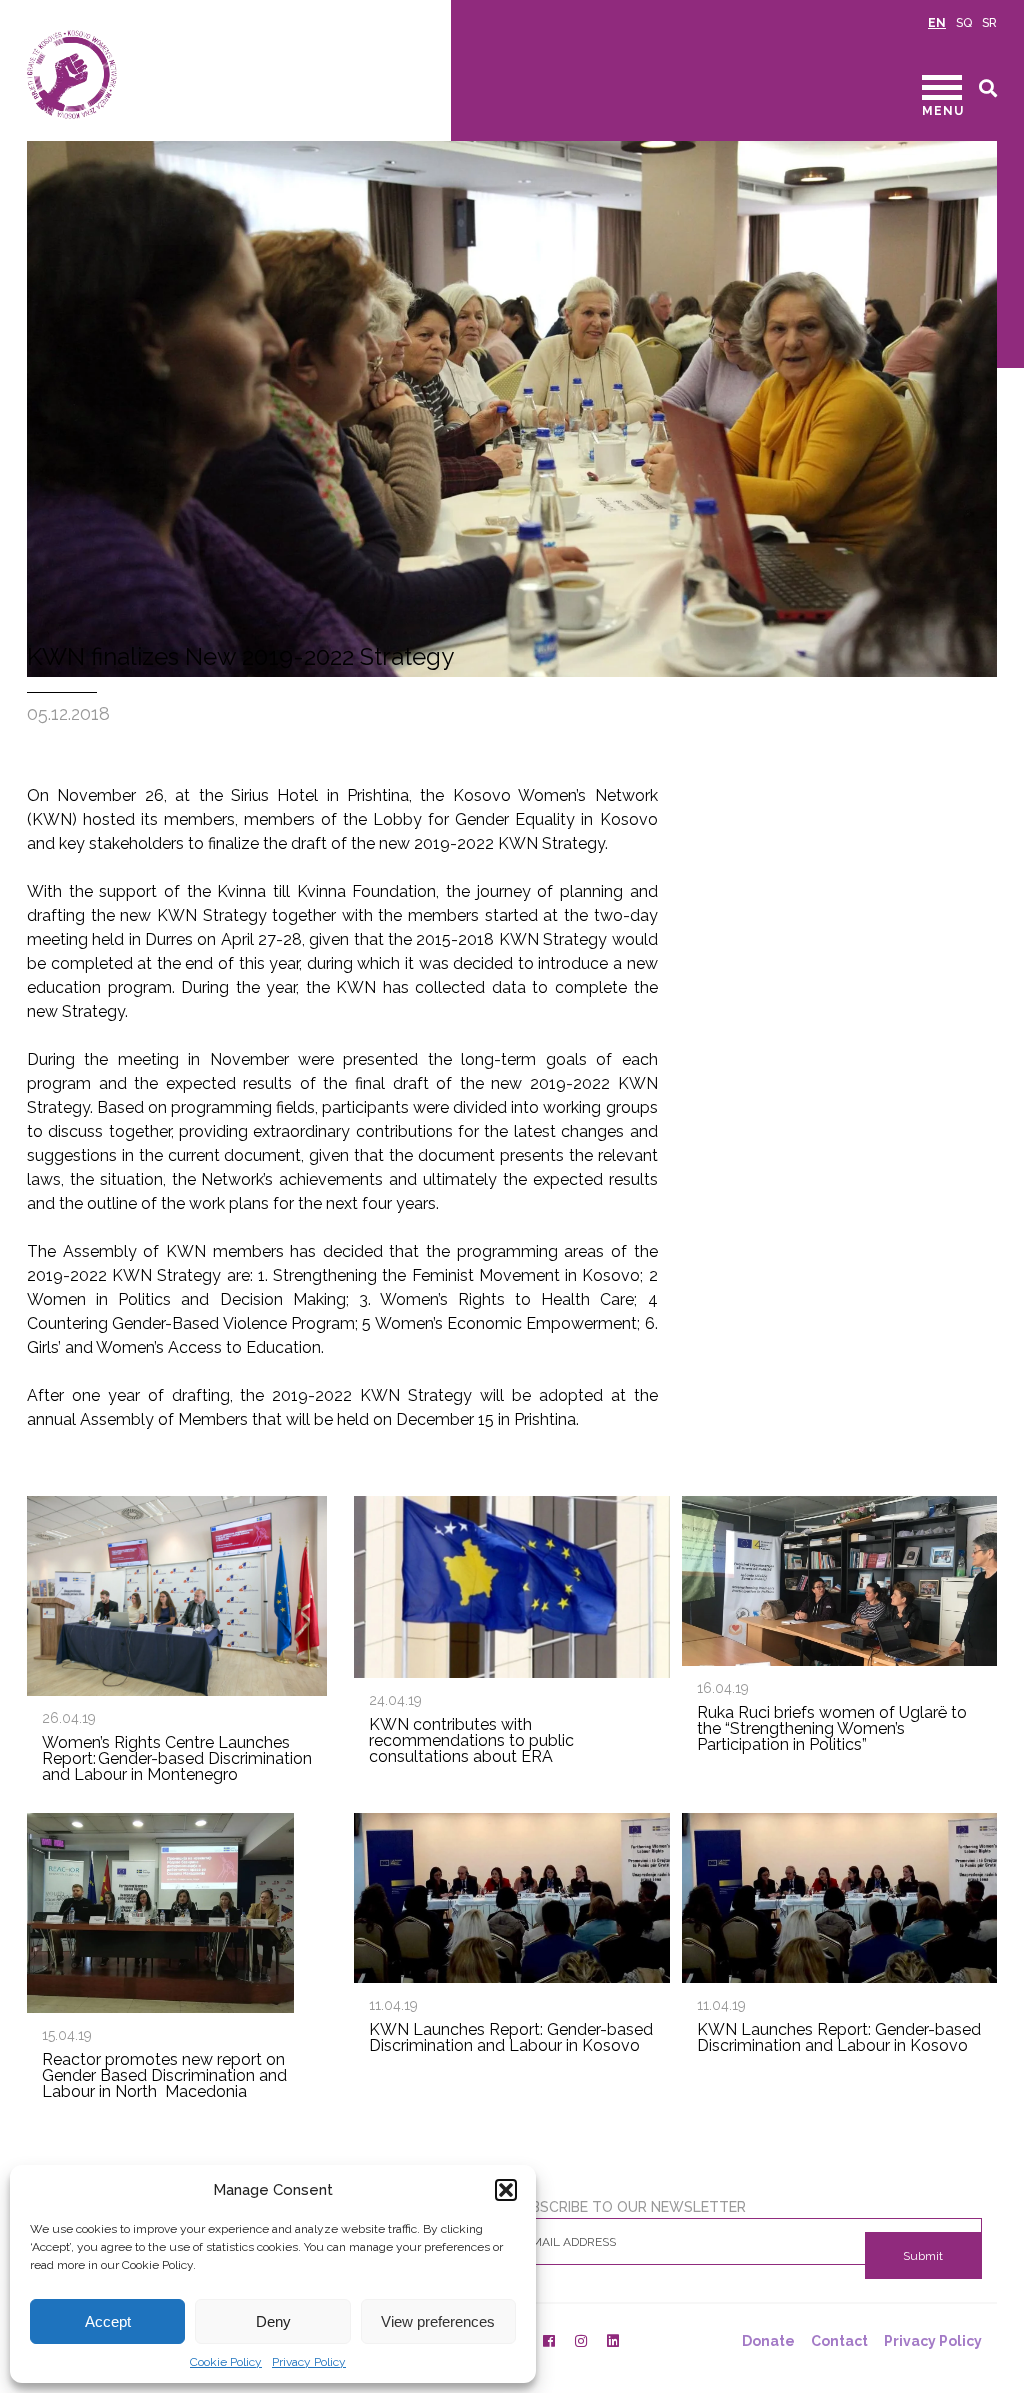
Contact (839, 2341)
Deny (273, 2321)
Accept (108, 2321)
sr (989, 23)
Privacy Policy (309, 2362)
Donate (768, 2341)
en (937, 23)
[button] (506, 2190)
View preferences (438, 2321)
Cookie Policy (226, 2362)
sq (964, 23)
